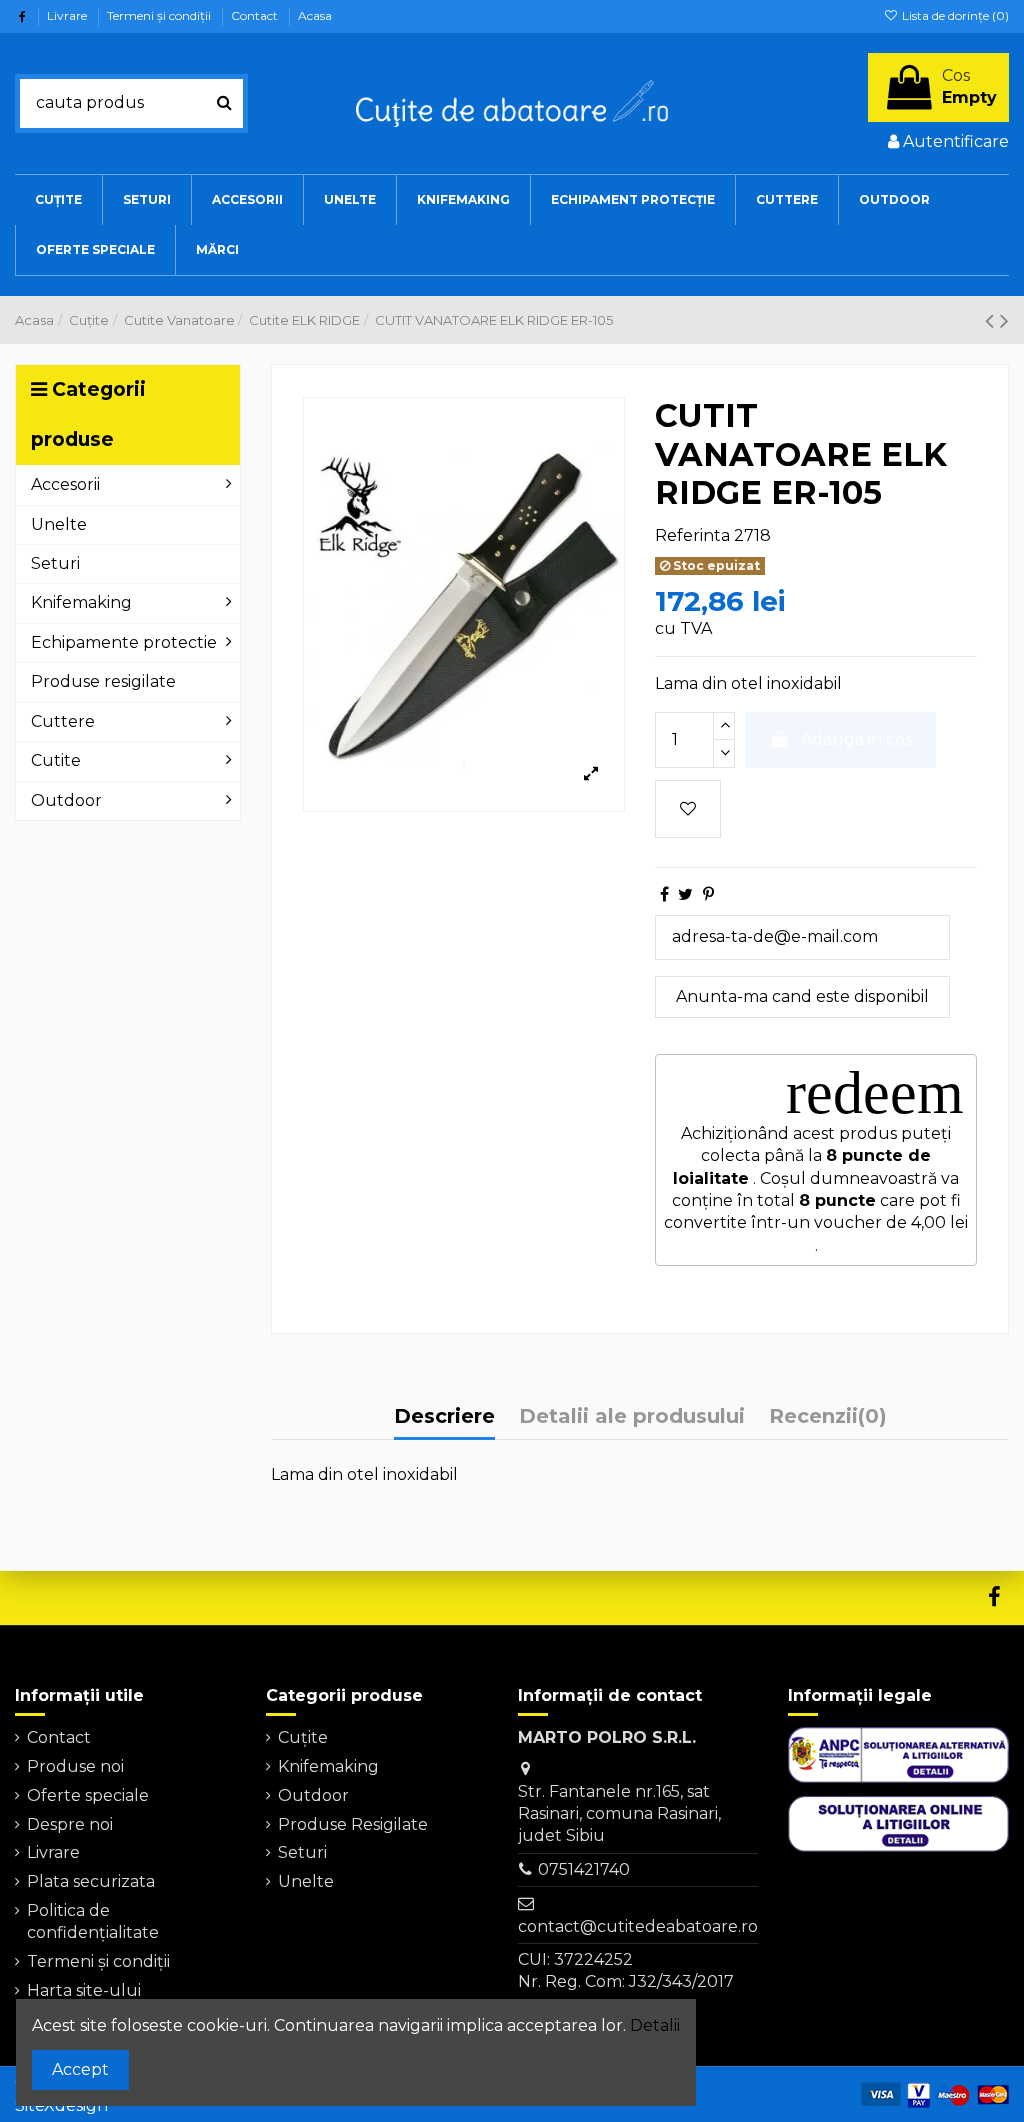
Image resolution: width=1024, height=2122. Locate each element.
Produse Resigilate (353, 1824)
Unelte (306, 1881)
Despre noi (70, 1824)
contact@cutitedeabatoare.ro (638, 1926)
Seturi (302, 1852)
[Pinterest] (708, 894)
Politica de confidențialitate (93, 1921)
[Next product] (1004, 320)
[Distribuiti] (664, 894)
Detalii (655, 2025)
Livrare (68, 15)
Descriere (444, 1416)
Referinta (692, 535)
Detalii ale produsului (632, 1416)
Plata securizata (91, 1881)
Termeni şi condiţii (160, 15)
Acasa (315, 15)
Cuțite (303, 1737)
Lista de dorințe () (954, 15)
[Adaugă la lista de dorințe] (688, 809)
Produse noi (75, 1766)
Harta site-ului (84, 1990)
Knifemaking (328, 1766)
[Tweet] (685, 894)
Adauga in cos (856, 739)
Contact (256, 15)
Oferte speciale (88, 1795)
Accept (80, 2069)
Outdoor (313, 1795)
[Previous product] (992, 320)
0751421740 (584, 1869)
